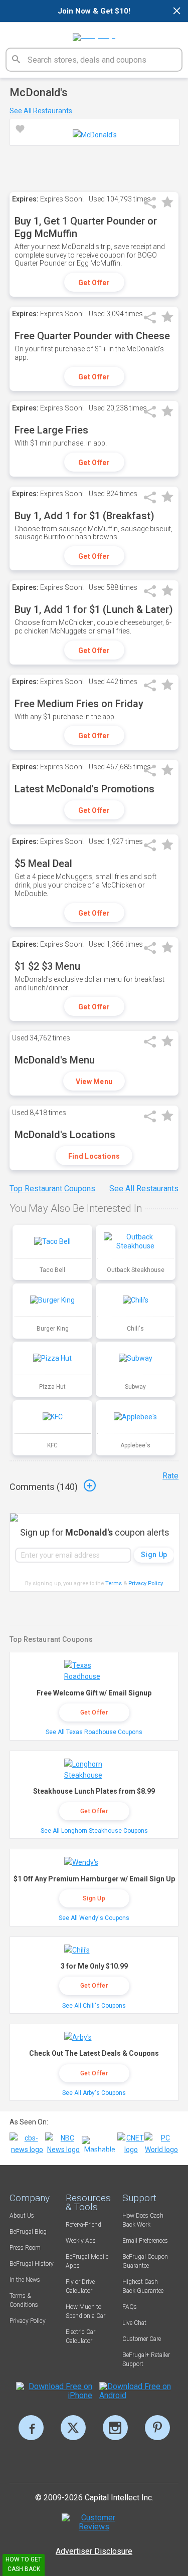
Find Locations (94, 1156)
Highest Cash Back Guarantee (143, 2286)
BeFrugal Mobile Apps (87, 2261)
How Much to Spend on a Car (85, 2311)
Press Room (25, 2248)
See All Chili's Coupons (94, 2006)
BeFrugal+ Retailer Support (146, 2359)
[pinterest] (157, 2428)
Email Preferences (145, 2241)
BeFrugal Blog (28, 2232)
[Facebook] (31, 2428)
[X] (73, 2428)
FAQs (130, 2307)
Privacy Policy (146, 1583)
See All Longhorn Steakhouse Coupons (94, 1831)
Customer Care (142, 2339)
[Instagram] (115, 2428)
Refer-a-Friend (83, 2225)
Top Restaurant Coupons (52, 1189)
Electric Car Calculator (80, 2336)
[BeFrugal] (94, 34)
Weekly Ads (81, 2241)
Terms (114, 1583)
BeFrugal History (32, 2264)
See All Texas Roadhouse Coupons (94, 1732)
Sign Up (94, 1898)
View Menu (94, 1082)
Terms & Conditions (24, 2300)
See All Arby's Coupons (94, 2093)
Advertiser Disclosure (94, 2551)
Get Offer (94, 283)
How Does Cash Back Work (143, 2220)
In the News (25, 2280)
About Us (22, 2216)
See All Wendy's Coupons (94, 1918)
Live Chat (134, 2323)
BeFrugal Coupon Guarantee (145, 2261)
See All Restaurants (41, 111)
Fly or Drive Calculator (80, 2286)
